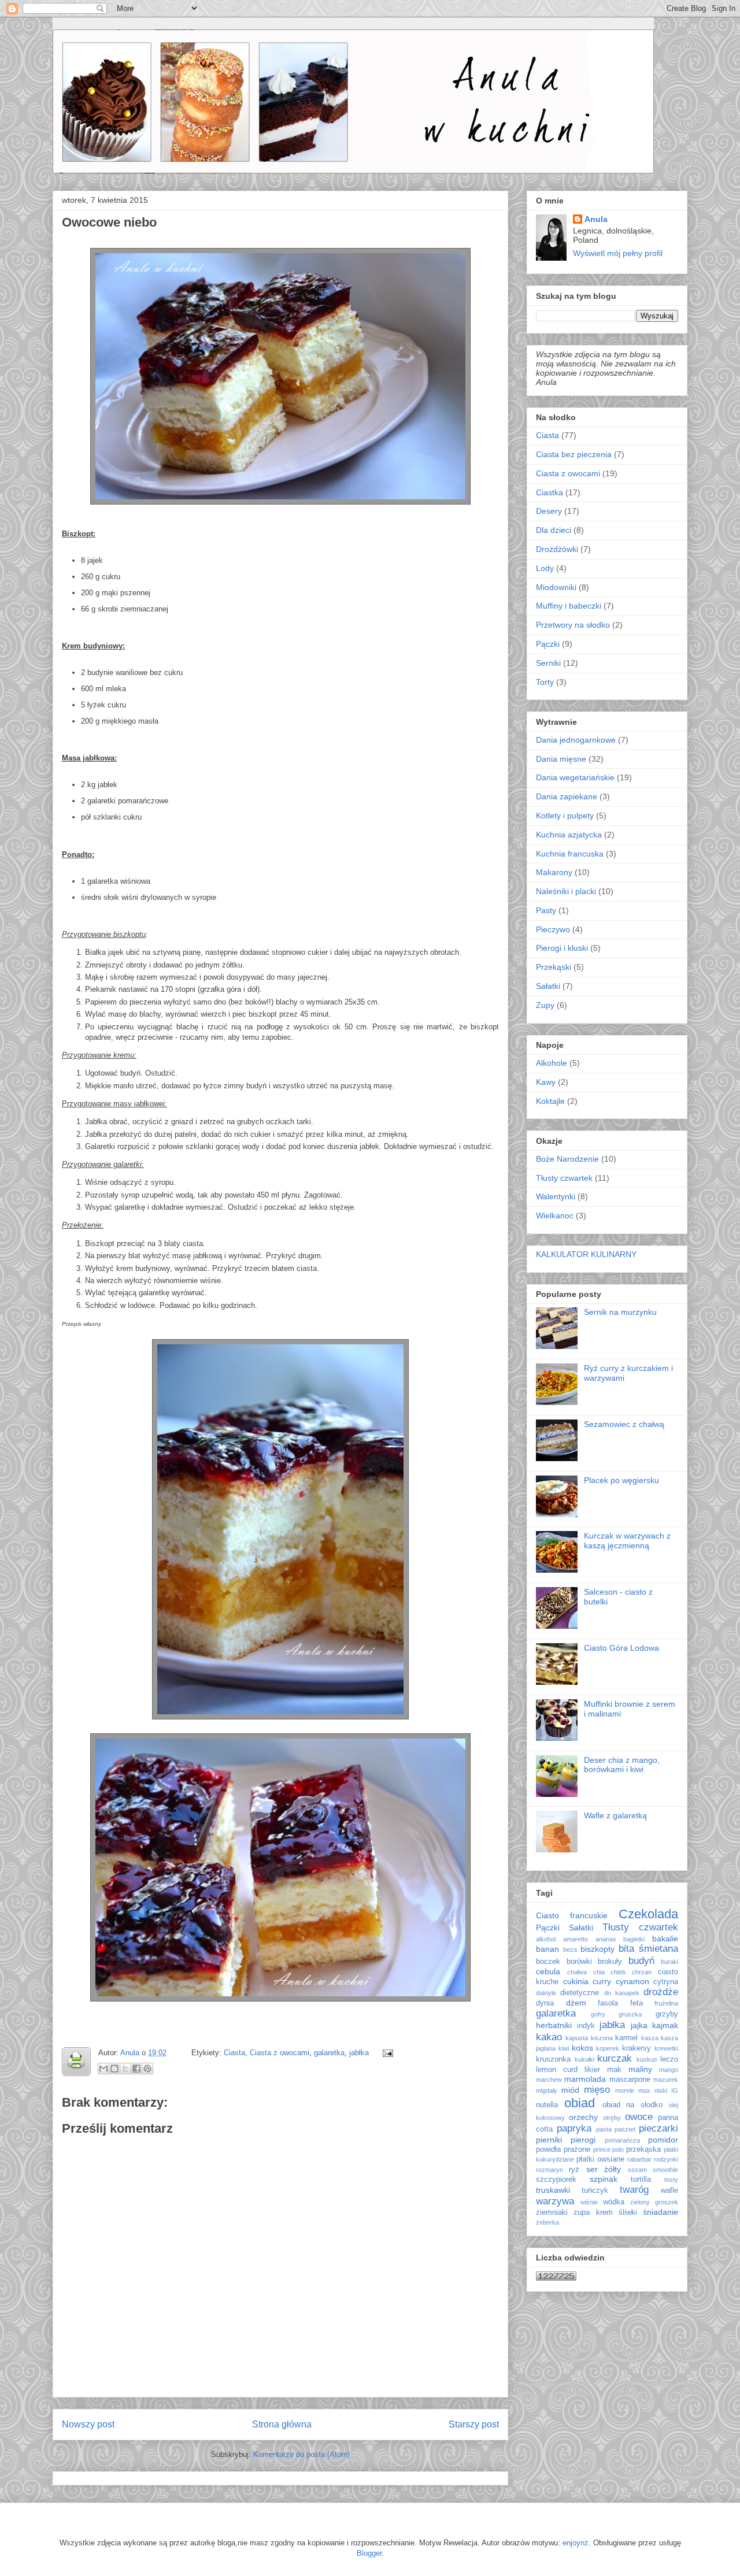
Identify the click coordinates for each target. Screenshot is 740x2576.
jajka (639, 2025)
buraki (669, 1962)
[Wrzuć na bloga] (114, 2069)
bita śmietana (648, 1949)
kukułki (584, 2059)
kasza (650, 2038)
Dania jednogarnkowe (576, 740)
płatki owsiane (600, 2159)
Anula (131, 2053)
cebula (548, 1971)
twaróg (634, 2190)
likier (592, 2070)
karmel (626, 2038)
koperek (608, 2048)
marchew (549, 2080)
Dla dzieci (554, 530)
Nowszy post (88, 2424)
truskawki (553, 2190)
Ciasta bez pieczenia (574, 454)
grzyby (667, 2014)
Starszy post (474, 2424)
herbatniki (554, 2025)
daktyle (546, 1993)
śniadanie (661, 2212)
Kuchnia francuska (570, 854)
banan (547, 1949)
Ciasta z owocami (280, 2053)
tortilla (641, 2180)
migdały (547, 2091)
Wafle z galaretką (615, 1815)
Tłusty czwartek (564, 1178)
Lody (545, 568)
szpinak (604, 2179)
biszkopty (597, 1949)
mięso (597, 2090)
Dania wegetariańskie (575, 777)
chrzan (642, 1972)
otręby (612, 2118)
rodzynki (666, 2159)
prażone (577, 2149)
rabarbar (639, 2159)
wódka (614, 2202)
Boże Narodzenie (567, 1159)
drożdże (661, 1992)
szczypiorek (556, 2180)
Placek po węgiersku (621, 1480)
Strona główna (282, 2424)
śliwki (628, 2212)
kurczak (615, 2058)
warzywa (555, 2201)
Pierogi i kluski (562, 948)
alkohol (546, 1939)
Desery (549, 511)
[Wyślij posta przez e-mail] (386, 2053)
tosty (671, 2180)
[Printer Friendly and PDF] (76, 2064)
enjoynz (576, 2543)
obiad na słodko (633, 2105)
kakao (549, 2037)
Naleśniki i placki (566, 891)
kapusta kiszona (589, 2038)
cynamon (632, 1981)
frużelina (666, 2003)
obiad (580, 2103)
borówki (579, 1962)
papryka (574, 2128)
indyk (586, 2026)
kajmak (665, 2025)
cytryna (666, 1982)
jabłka (359, 2053)
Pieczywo (553, 929)
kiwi (564, 2048)
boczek (548, 1962)
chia (599, 1972)
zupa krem (593, 2212)
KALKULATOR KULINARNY (586, 1254)
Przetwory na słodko (573, 625)
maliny (640, 2069)
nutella (547, 2105)
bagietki (634, 1939)
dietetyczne (580, 1993)
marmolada (585, 2079)
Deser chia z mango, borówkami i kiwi (622, 1765)
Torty (545, 682)
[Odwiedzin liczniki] (556, 2278)
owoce (639, 2117)
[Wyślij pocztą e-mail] (103, 2069)
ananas (606, 1939)
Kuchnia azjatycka (569, 835)
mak (614, 2070)
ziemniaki (552, 2212)
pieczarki (658, 2128)
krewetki (666, 2048)
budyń (641, 1961)
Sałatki (548, 986)
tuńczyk (595, 2190)
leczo (669, 2059)
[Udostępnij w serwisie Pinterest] (147, 2069)
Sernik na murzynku (620, 1312)
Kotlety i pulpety (565, 816)
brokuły (610, 1962)
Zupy (545, 1005)
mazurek (666, 2080)
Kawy (546, 1082)
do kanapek (622, 1993)
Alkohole (552, 1063)
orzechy (583, 2117)
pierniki (549, 2140)
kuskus (647, 2059)
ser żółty (604, 2169)
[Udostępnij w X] (125, 2069)
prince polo (609, 2149)
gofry (598, 2014)
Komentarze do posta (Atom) (301, 2454)
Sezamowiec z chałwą (624, 1424)
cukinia (576, 1981)
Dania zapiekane (567, 796)
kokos (582, 2048)
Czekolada (648, 1914)
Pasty (546, 910)
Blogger (369, 2553)
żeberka (547, 2222)
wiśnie (589, 2202)
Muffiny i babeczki (569, 606)
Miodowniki (556, 587)
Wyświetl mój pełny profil (618, 253)
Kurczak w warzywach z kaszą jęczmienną (627, 1541)
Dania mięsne (561, 759)
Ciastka (550, 492)
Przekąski (554, 967)
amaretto (576, 1939)
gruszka (630, 2014)
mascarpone (630, 2080)
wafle (669, 2190)
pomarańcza (622, 2140)
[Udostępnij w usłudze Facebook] (136, 2069)
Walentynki (556, 1196)
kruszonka (553, 2059)
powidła (548, 2149)
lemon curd (557, 2070)
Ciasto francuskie (572, 1915)
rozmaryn (550, 2170)
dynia (545, 2003)
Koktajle (550, 1101)
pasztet (625, 2129)
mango (669, 2070)
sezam (637, 2170)
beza (570, 1949)
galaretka (329, 2053)
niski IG (666, 2091)
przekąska (643, 2149)
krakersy (637, 2048)
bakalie (665, 1939)
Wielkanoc (555, 1215)
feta (637, 2003)
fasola (608, 2003)
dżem (576, 2003)
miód (570, 2090)
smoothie (665, 2170)
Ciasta (234, 2053)
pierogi (583, 2140)
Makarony (554, 872)
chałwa (577, 1972)
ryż (574, 2170)
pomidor (663, 2140)
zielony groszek (654, 2202)
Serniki (548, 663)
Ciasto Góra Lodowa (621, 1648)
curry (602, 1981)
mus (644, 2091)
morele (625, 2091)
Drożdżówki (557, 549)
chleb (618, 1972)
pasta (604, 2129)
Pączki (548, 644)
